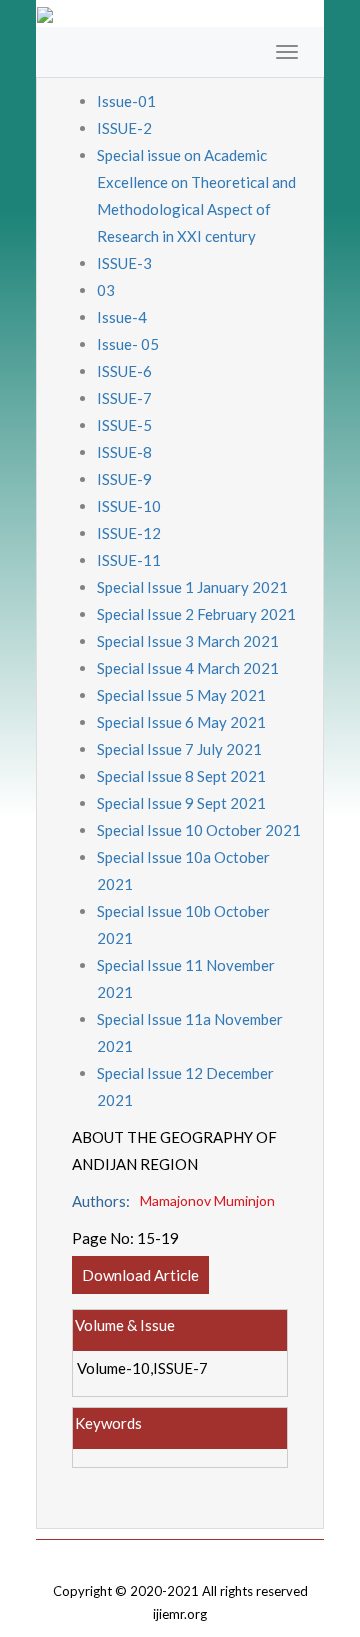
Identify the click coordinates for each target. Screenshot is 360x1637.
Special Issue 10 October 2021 (199, 830)
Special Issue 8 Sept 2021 (181, 776)
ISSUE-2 (124, 128)
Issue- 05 (128, 344)
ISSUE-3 (124, 263)
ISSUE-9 (124, 479)
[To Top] (180, 1554)
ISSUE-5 (124, 425)
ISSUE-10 (129, 506)
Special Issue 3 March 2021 (188, 641)
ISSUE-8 (124, 452)
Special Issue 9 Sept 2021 (181, 803)
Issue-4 (122, 317)
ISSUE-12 (129, 533)
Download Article (140, 1275)
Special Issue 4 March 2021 (188, 668)
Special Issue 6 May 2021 (181, 722)
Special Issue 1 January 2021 (192, 587)
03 (106, 290)
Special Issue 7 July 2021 (179, 749)
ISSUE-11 (129, 560)
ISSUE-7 (124, 398)
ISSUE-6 (124, 371)
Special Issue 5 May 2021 (181, 695)
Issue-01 (126, 101)
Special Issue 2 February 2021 (196, 614)
